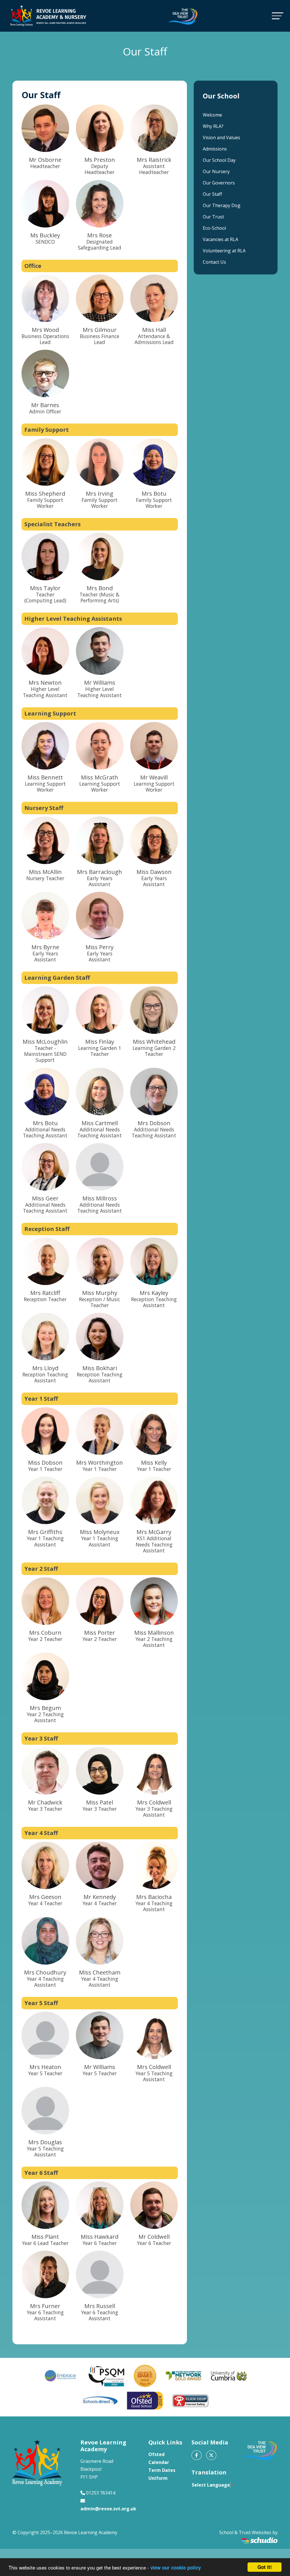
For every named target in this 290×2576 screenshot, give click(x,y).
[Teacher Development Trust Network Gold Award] (184, 2376)
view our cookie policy (176, 2568)
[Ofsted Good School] (145, 2401)
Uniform (158, 2478)
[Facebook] (197, 2455)
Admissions (215, 149)
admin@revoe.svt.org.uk (108, 2509)
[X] (211, 2455)
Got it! (265, 2567)
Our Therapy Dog (222, 205)
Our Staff (212, 194)
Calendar (159, 2462)
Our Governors (219, 183)
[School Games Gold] (145, 2376)
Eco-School (214, 228)
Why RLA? (213, 126)
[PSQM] (106, 2376)
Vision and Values (221, 137)
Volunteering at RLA (224, 251)
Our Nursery (216, 171)
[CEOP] (190, 2401)
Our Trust (213, 217)
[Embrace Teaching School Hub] (61, 2376)
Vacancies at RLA (220, 239)
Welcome (212, 115)
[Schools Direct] (100, 2401)
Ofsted (156, 2454)
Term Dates (162, 2470)
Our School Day (219, 160)
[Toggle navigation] (278, 16)
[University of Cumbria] (229, 2376)
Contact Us (214, 262)
